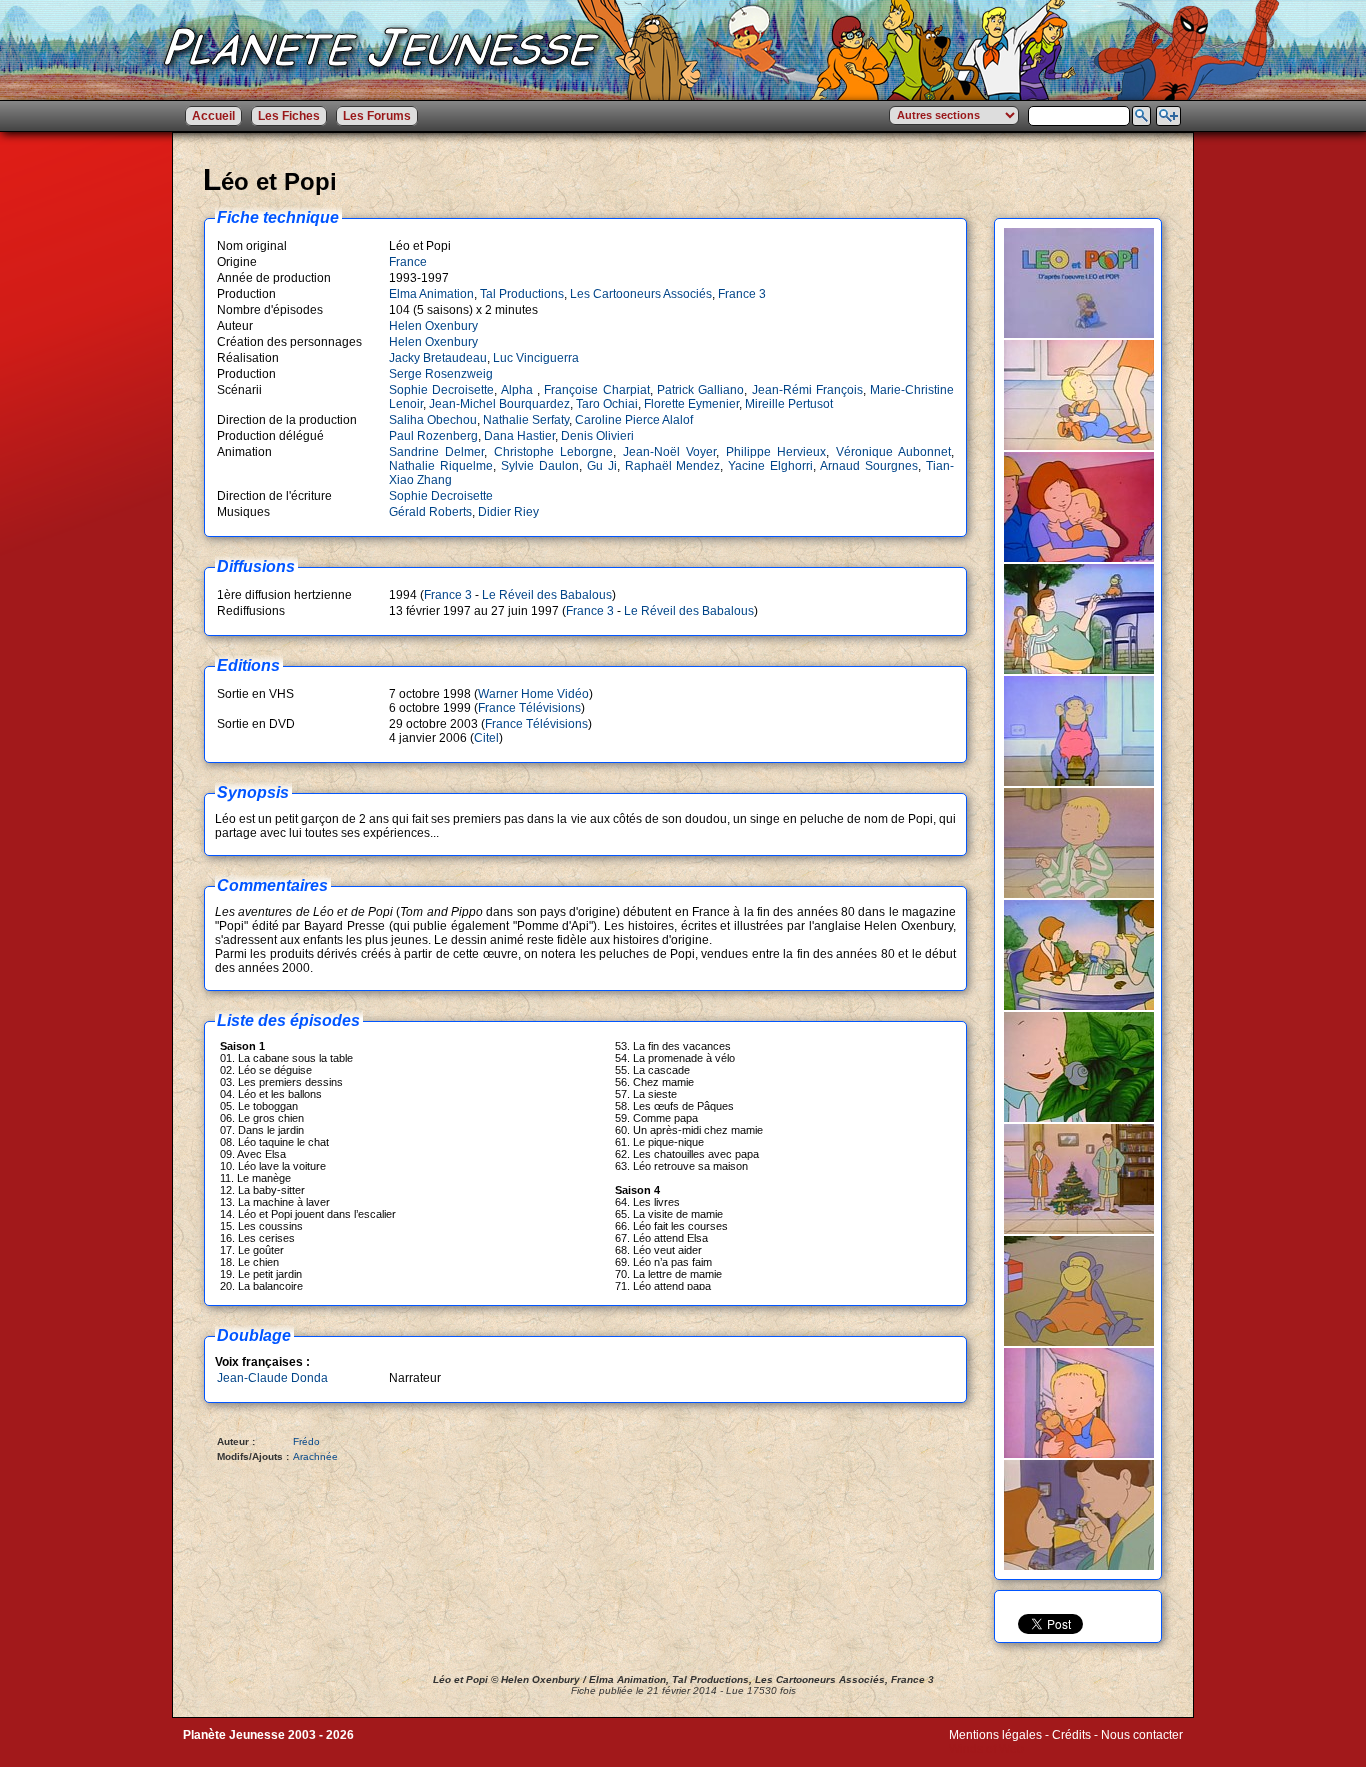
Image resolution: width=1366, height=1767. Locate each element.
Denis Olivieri (597, 436)
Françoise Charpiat (596, 390)
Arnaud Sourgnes (869, 466)
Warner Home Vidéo (533, 694)
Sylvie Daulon (540, 466)
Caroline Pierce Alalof (634, 420)
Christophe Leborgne (553, 452)
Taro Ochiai (607, 404)
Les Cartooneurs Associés (641, 294)
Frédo (306, 1441)
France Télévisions (529, 708)
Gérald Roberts (430, 512)
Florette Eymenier (691, 404)
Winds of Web (986, 1749)
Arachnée (315, 1456)
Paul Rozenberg (433, 436)
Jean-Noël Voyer (669, 452)
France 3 (742, 294)
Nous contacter (1142, 1735)
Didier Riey (508, 512)
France (408, 262)
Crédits (1071, 1735)
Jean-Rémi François (807, 390)
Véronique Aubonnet (893, 452)
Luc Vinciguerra (536, 358)
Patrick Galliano (700, 390)
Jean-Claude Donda (272, 1378)
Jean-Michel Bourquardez (499, 404)
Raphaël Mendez (673, 466)
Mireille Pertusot (789, 404)
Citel (486, 738)
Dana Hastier (519, 436)
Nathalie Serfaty (526, 420)
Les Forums (377, 116)
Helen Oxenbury (433, 326)
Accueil (213, 116)
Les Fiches (289, 116)
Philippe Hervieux (776, 452)
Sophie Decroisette (441, 390)
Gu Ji (602, 466)
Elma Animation (431, 294)
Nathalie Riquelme (441, 466)
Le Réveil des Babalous (547, 595)
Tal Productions (522, 294)
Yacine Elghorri (770, 466)
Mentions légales (995, 1735)
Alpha (519, 390)
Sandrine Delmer (436, 452)
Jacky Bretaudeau (438, 358)
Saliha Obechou (433, 420)
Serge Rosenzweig (441, 374)
